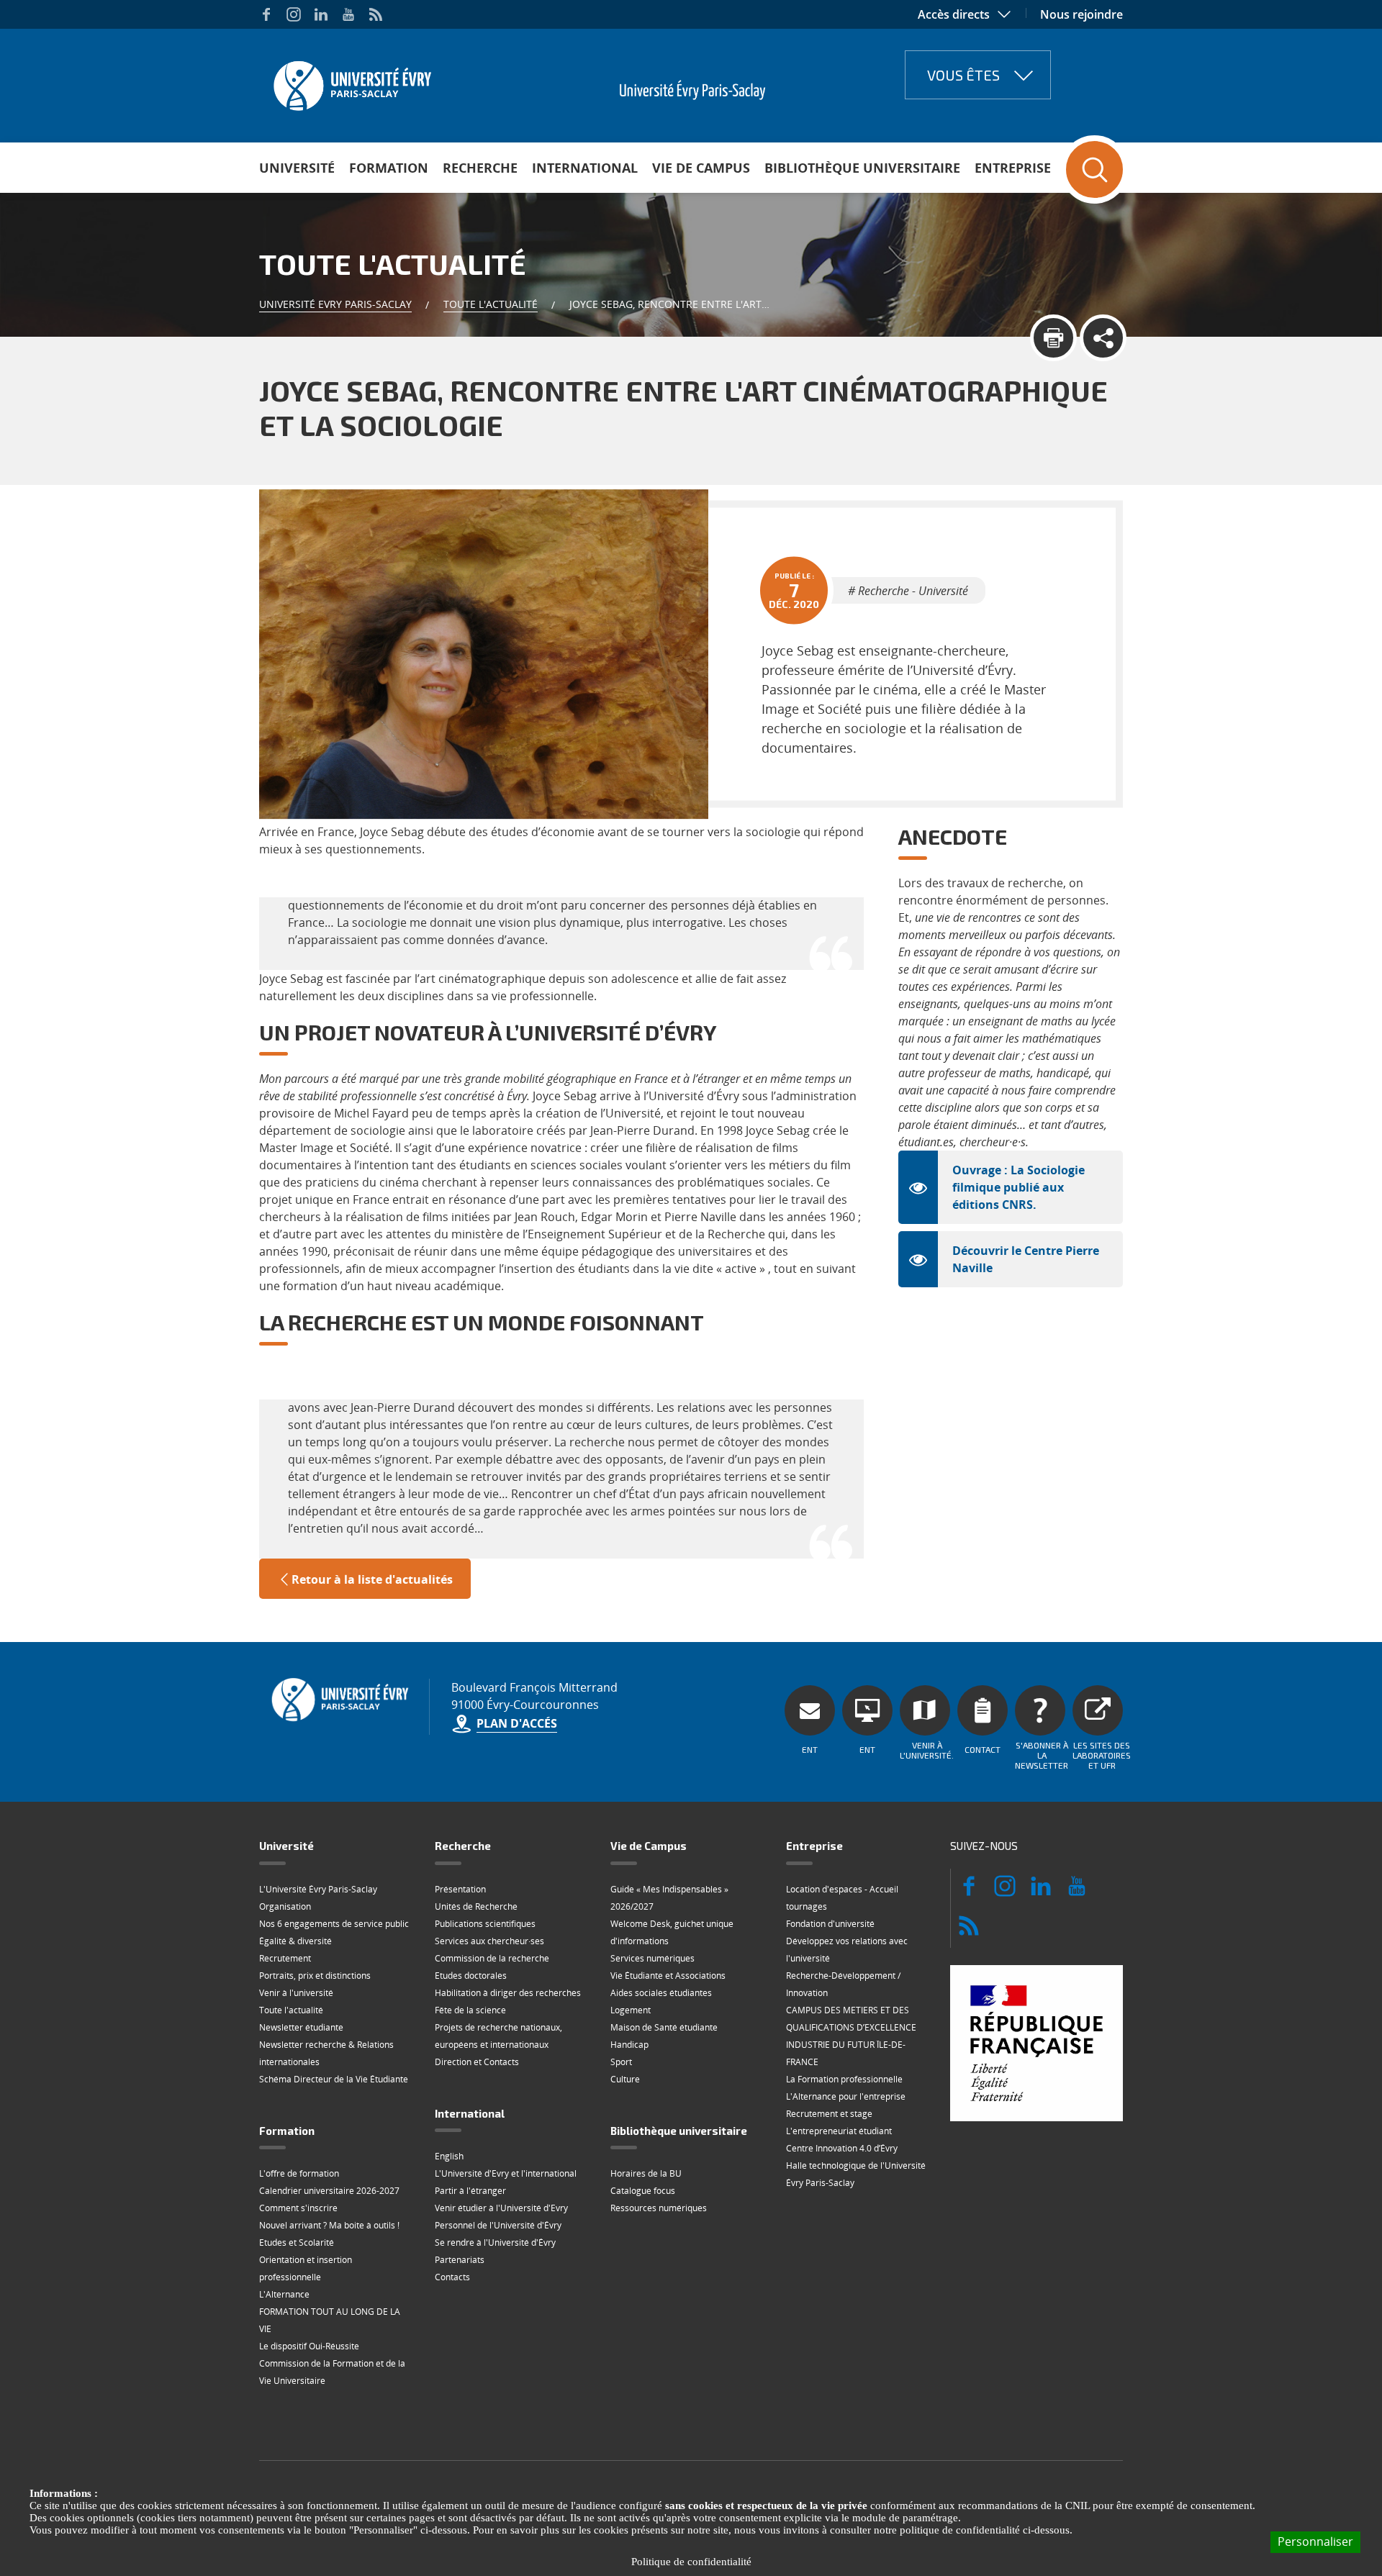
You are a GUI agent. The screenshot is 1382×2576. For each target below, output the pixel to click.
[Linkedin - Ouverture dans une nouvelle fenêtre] (321, 14)
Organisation (285, 1906)
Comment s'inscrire (298, 2208)
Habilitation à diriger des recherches (508, 1993)
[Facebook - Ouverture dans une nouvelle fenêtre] (266, 14)
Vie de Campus (701, 168)
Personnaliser (1315, 2541)
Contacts (452, 2277)
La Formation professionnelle (844, 2079)
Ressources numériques (659, 2208)
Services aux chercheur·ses (489, 1941)
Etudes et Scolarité (297, 2242)
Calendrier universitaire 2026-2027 (329, 2191)
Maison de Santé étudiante (664, 2027)
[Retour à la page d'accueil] (351, 81)
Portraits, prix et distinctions (315, 1976)
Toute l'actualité (491, 304)
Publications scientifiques (485, 1924)
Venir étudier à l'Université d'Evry (501, 2208)
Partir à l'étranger (470, 2191)
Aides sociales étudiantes (661, 1993)
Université (297, 168)
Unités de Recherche (476, 1906)
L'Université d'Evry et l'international (506, 2173)
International (585, 168)
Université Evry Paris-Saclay (335, 304)
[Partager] (1103, 338)
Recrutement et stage (829, 2114)
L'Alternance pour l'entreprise (846, 2096)
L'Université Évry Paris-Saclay (318, 1889)
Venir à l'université (296, 1993)
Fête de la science (470, 2010)
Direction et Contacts (477, 2062)
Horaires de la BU (646, 2173)
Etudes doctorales (471, 1976)
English (449, 2156)
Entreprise (1013, 168)
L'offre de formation (299, 2173)
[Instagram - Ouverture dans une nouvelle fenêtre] (294, 14)
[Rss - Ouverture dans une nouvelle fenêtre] (376, 14)
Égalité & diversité (295, 1941)
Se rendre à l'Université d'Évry (495, 2242)
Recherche (480, 168)
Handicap (629, 2045)
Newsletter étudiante (301, 2027)
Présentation (460, 1889)
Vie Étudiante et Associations (668, 1976)
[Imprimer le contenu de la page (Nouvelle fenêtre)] (1053, 338)
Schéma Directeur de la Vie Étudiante (334, 2079)
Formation (389, 168)
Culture (625, 2079)
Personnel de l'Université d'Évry (498, 2225)
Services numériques (652, 1958)
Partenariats (460, 2260)
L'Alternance (284, 2294)
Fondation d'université (830, 1924)
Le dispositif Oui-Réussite (309, 2346)
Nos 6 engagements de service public (334, 1924)
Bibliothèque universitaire (862, 168)
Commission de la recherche (492, 1958)
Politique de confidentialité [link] (691, 2562)
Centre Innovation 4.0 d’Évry (842, 2148)
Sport (621, 2062)
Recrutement (285, 1958)
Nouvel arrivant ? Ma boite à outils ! (329, 2225)
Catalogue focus (643, 2191)
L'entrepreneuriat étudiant (839, 2131)
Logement (631, 2010)
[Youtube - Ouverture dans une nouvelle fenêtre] (348, 14)
